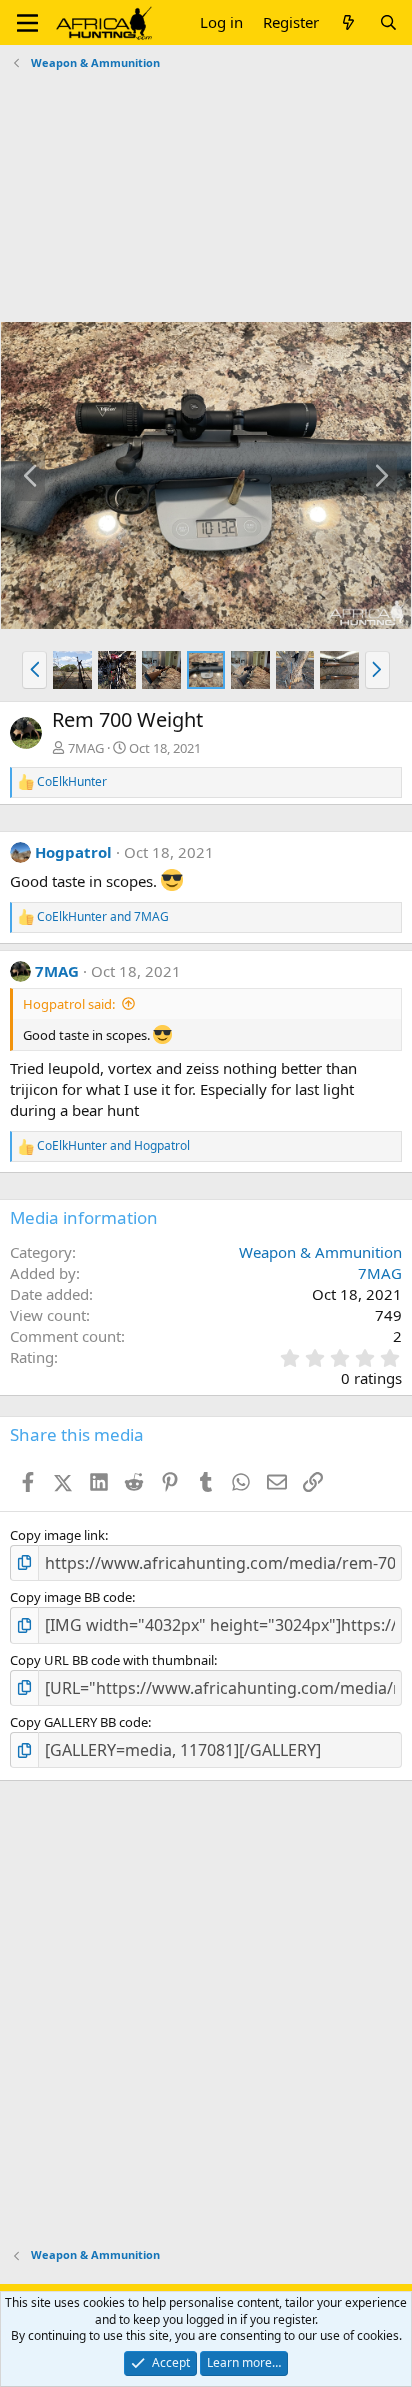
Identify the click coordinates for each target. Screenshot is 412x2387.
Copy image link (57, 1535)
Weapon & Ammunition (320, 1252)
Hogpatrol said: (69, 1004)
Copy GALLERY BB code (79, 1722)
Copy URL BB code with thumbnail (112, 1660)
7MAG (86, 748)
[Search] (388, 22)
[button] (27, 23)
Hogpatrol (73, 852)
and (103, 917)
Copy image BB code (71, 1597)
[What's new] (348, 22)
